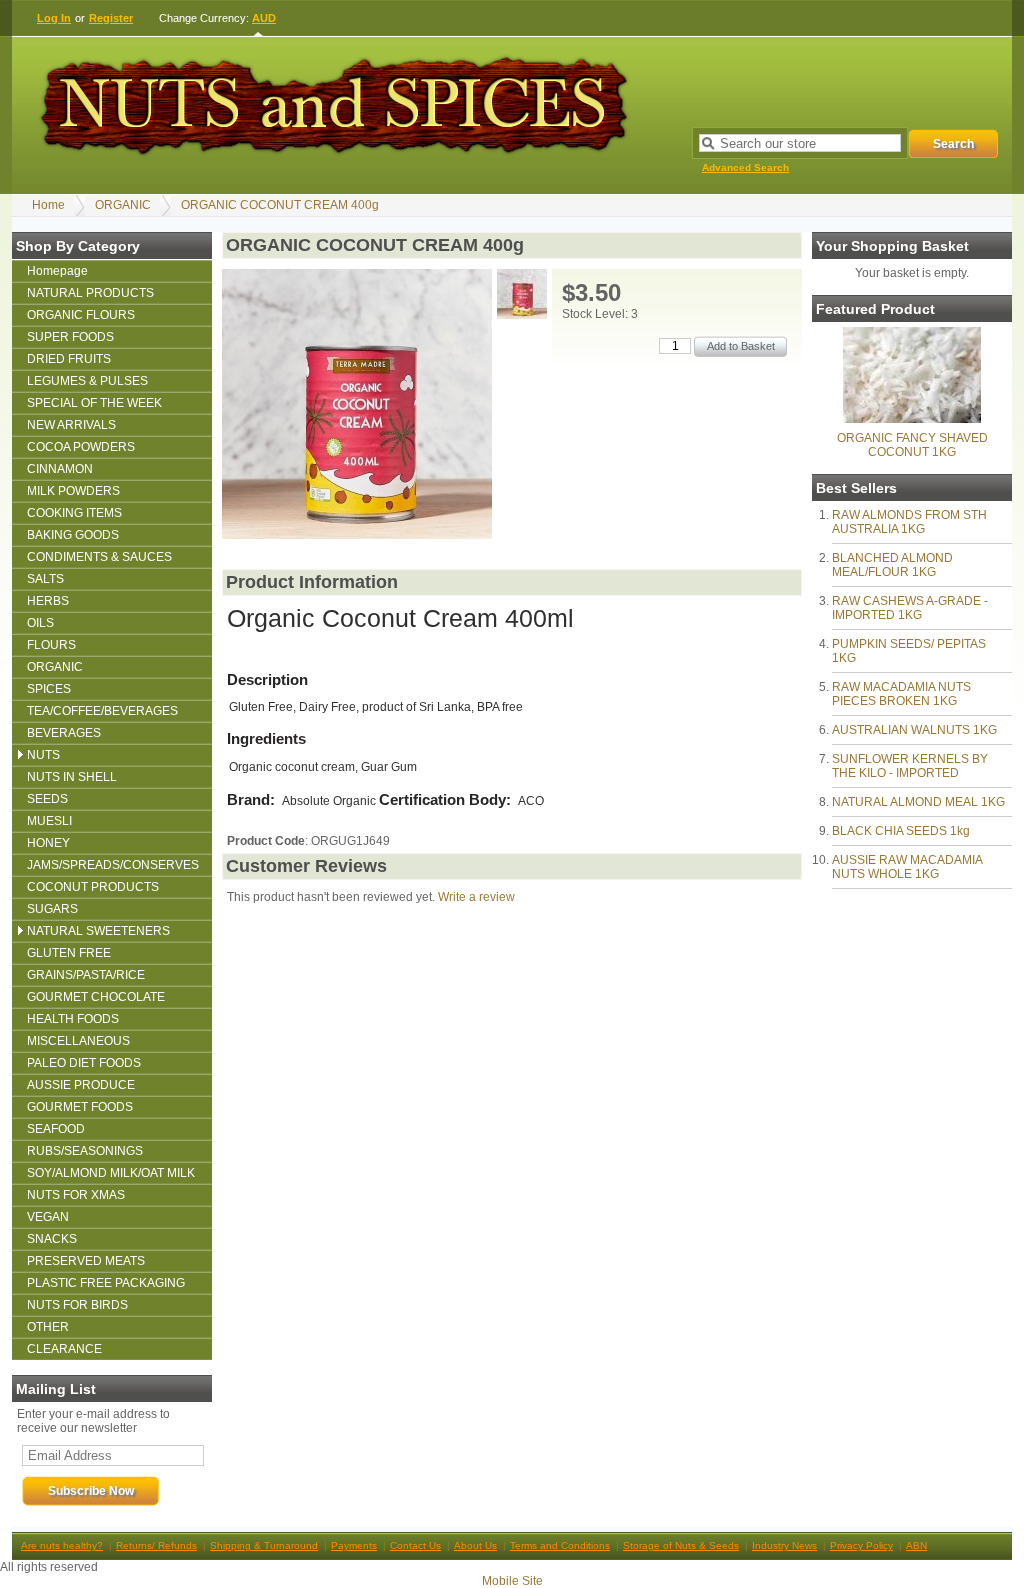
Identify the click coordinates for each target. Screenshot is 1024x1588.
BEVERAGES (64, 733)
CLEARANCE (64, 1349)
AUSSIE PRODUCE (81, 1085)
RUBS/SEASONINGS (85, 1151)
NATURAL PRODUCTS (90, 293)
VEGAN (48, 1217)
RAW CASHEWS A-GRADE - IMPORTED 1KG (910, 608)
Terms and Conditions (560, 1545)
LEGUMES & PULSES (87, 381)
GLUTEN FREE (69, 953)
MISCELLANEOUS (78, 1041)
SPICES (49, 689)
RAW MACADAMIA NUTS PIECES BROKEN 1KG (901, 694)
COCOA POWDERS (81, 447)
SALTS (45, 579)
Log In (54, 18)
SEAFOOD (56, 1129)
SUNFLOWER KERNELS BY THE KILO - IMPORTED (910, 766)
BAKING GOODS (73, 535)
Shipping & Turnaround (264, 1545)
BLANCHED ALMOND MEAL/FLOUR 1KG (892, 565)
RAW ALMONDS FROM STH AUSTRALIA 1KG (909, 522)
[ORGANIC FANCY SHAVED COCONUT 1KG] (912, 419)
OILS (40, 623)
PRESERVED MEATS (86, 1261)
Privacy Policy (861, 1545)
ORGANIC (123, 205)
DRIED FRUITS (69, 359)
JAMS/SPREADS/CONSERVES (113, 865)
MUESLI (49, 821)
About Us (475, 1545)
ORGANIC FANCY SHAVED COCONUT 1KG (912, 445)
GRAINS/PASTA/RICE (86, 975)
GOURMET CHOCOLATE (96, 997)
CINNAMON (60, 469)
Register (111, 18)
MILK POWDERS (73, 491)
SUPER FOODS (70, 337)
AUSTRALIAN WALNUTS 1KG (914, 730)
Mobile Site (512, 1581)
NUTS (43, 755)
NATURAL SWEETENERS (98, 931)
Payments (354, 1545)
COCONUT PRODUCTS (93, 887)
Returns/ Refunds (156, 1545)
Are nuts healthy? (62, 1545)
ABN (916, 1545)
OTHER (48, 1327)
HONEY (48, 843)
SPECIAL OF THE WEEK (94, 403)
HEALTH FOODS (73, 1019)
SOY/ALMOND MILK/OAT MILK (111, 1173)
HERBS (48, 601)
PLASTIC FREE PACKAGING (106, 1283)
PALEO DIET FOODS (84, 1063)
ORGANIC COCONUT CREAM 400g (280, 205)
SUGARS (52, 909)
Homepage (57, 271)
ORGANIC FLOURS (81, 315)
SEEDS (47, 799)
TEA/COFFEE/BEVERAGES (102, 711)
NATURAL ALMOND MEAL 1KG (918, 802)
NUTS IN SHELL (72, 777)
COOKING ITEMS (74, 513)
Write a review (476, 897)
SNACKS (52, 1239)
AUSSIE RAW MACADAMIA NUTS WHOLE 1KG (907, 867)
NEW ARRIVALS (71, 425)
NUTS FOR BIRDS (77, 1305)
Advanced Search (745, 167)
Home (48, 205)
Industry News (784, 1545)
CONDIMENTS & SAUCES (99, 557)
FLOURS (51, 645)
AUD (264, 18)
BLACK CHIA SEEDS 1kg (901, 831)
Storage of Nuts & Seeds (681, 1545)
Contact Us (415, 1545)
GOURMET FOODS (80, 1107)
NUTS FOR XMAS (76, 1195)
